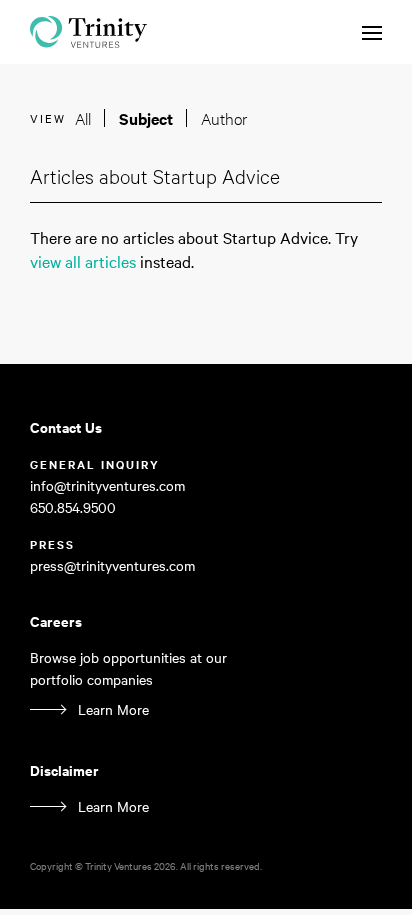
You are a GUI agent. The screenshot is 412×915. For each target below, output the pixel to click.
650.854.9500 (73, 507)
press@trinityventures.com (112, 565)
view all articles (83, 261)
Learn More (113, 709)
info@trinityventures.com (107, 485)
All (83, 118)
